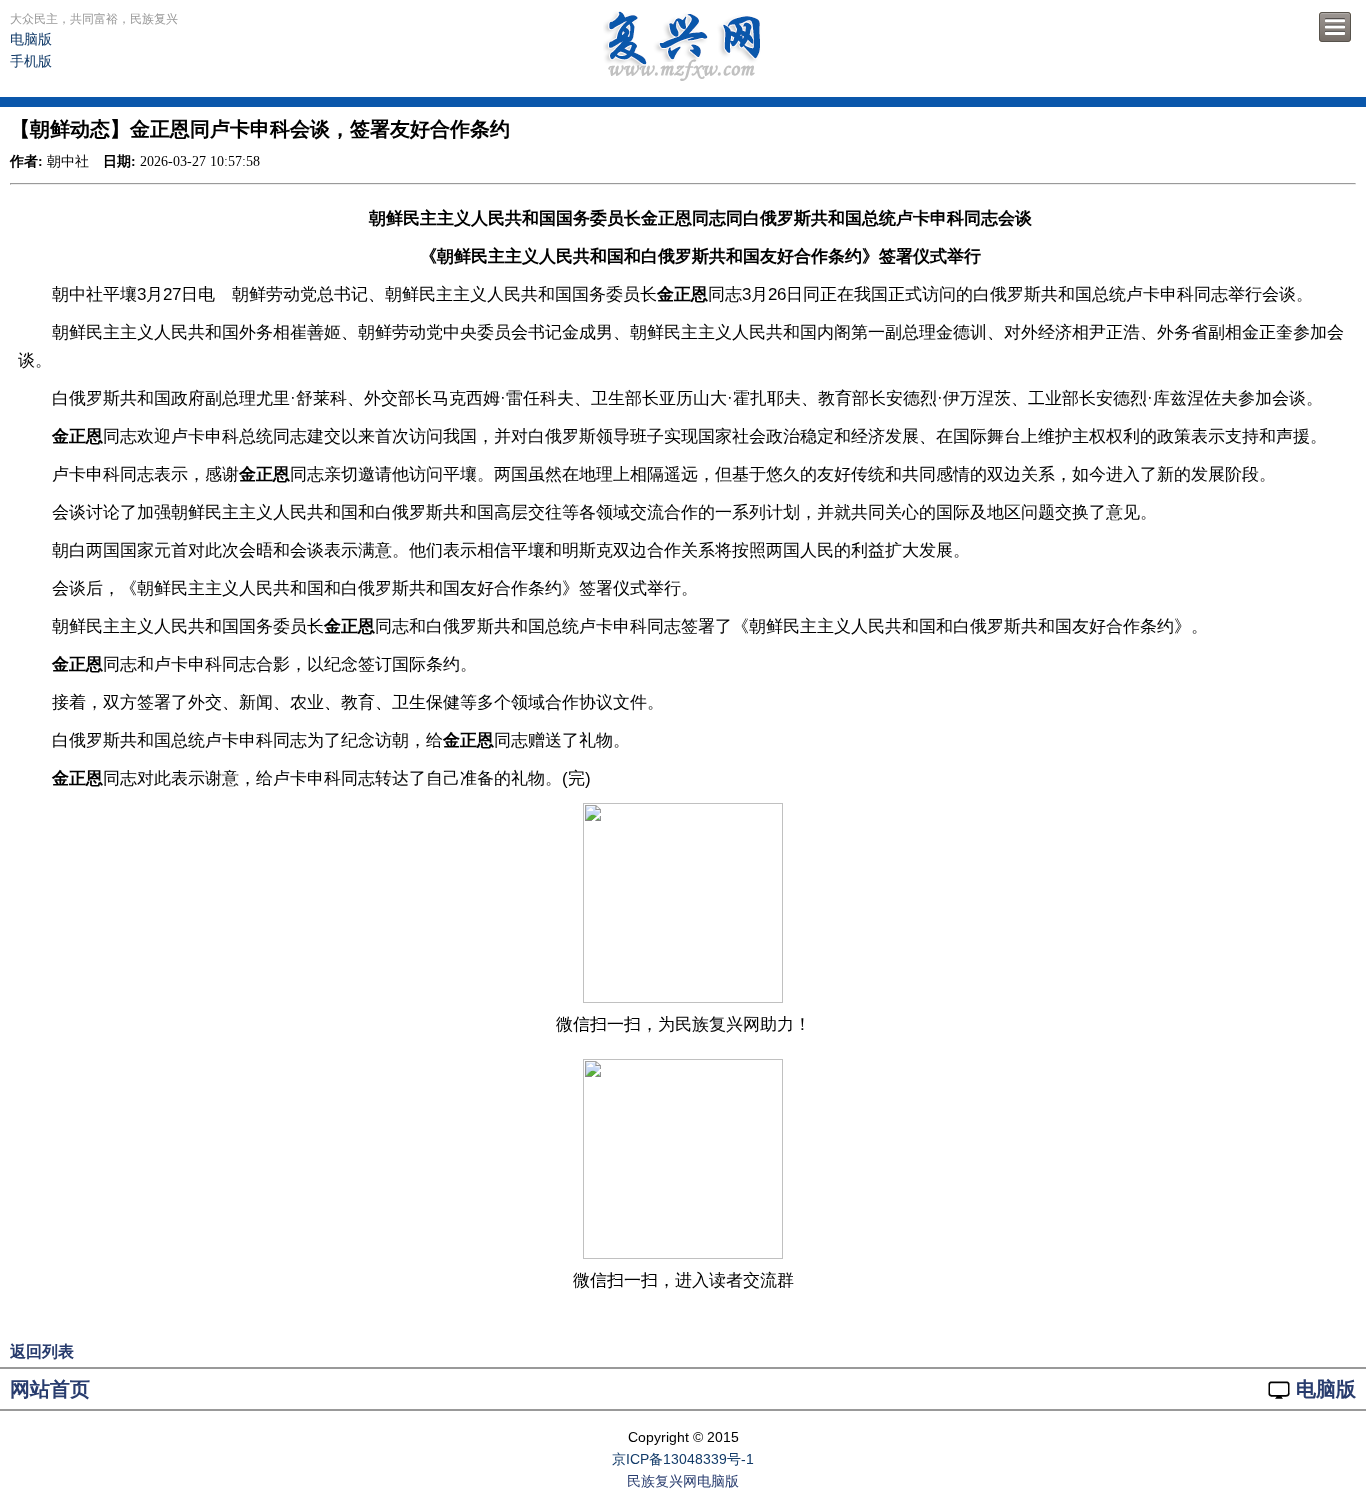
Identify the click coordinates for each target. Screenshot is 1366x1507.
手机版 (31, 61)
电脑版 (31, 39)
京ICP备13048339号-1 (683, 1459)
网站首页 (50, 1389)
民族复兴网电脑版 (683, 1481)
